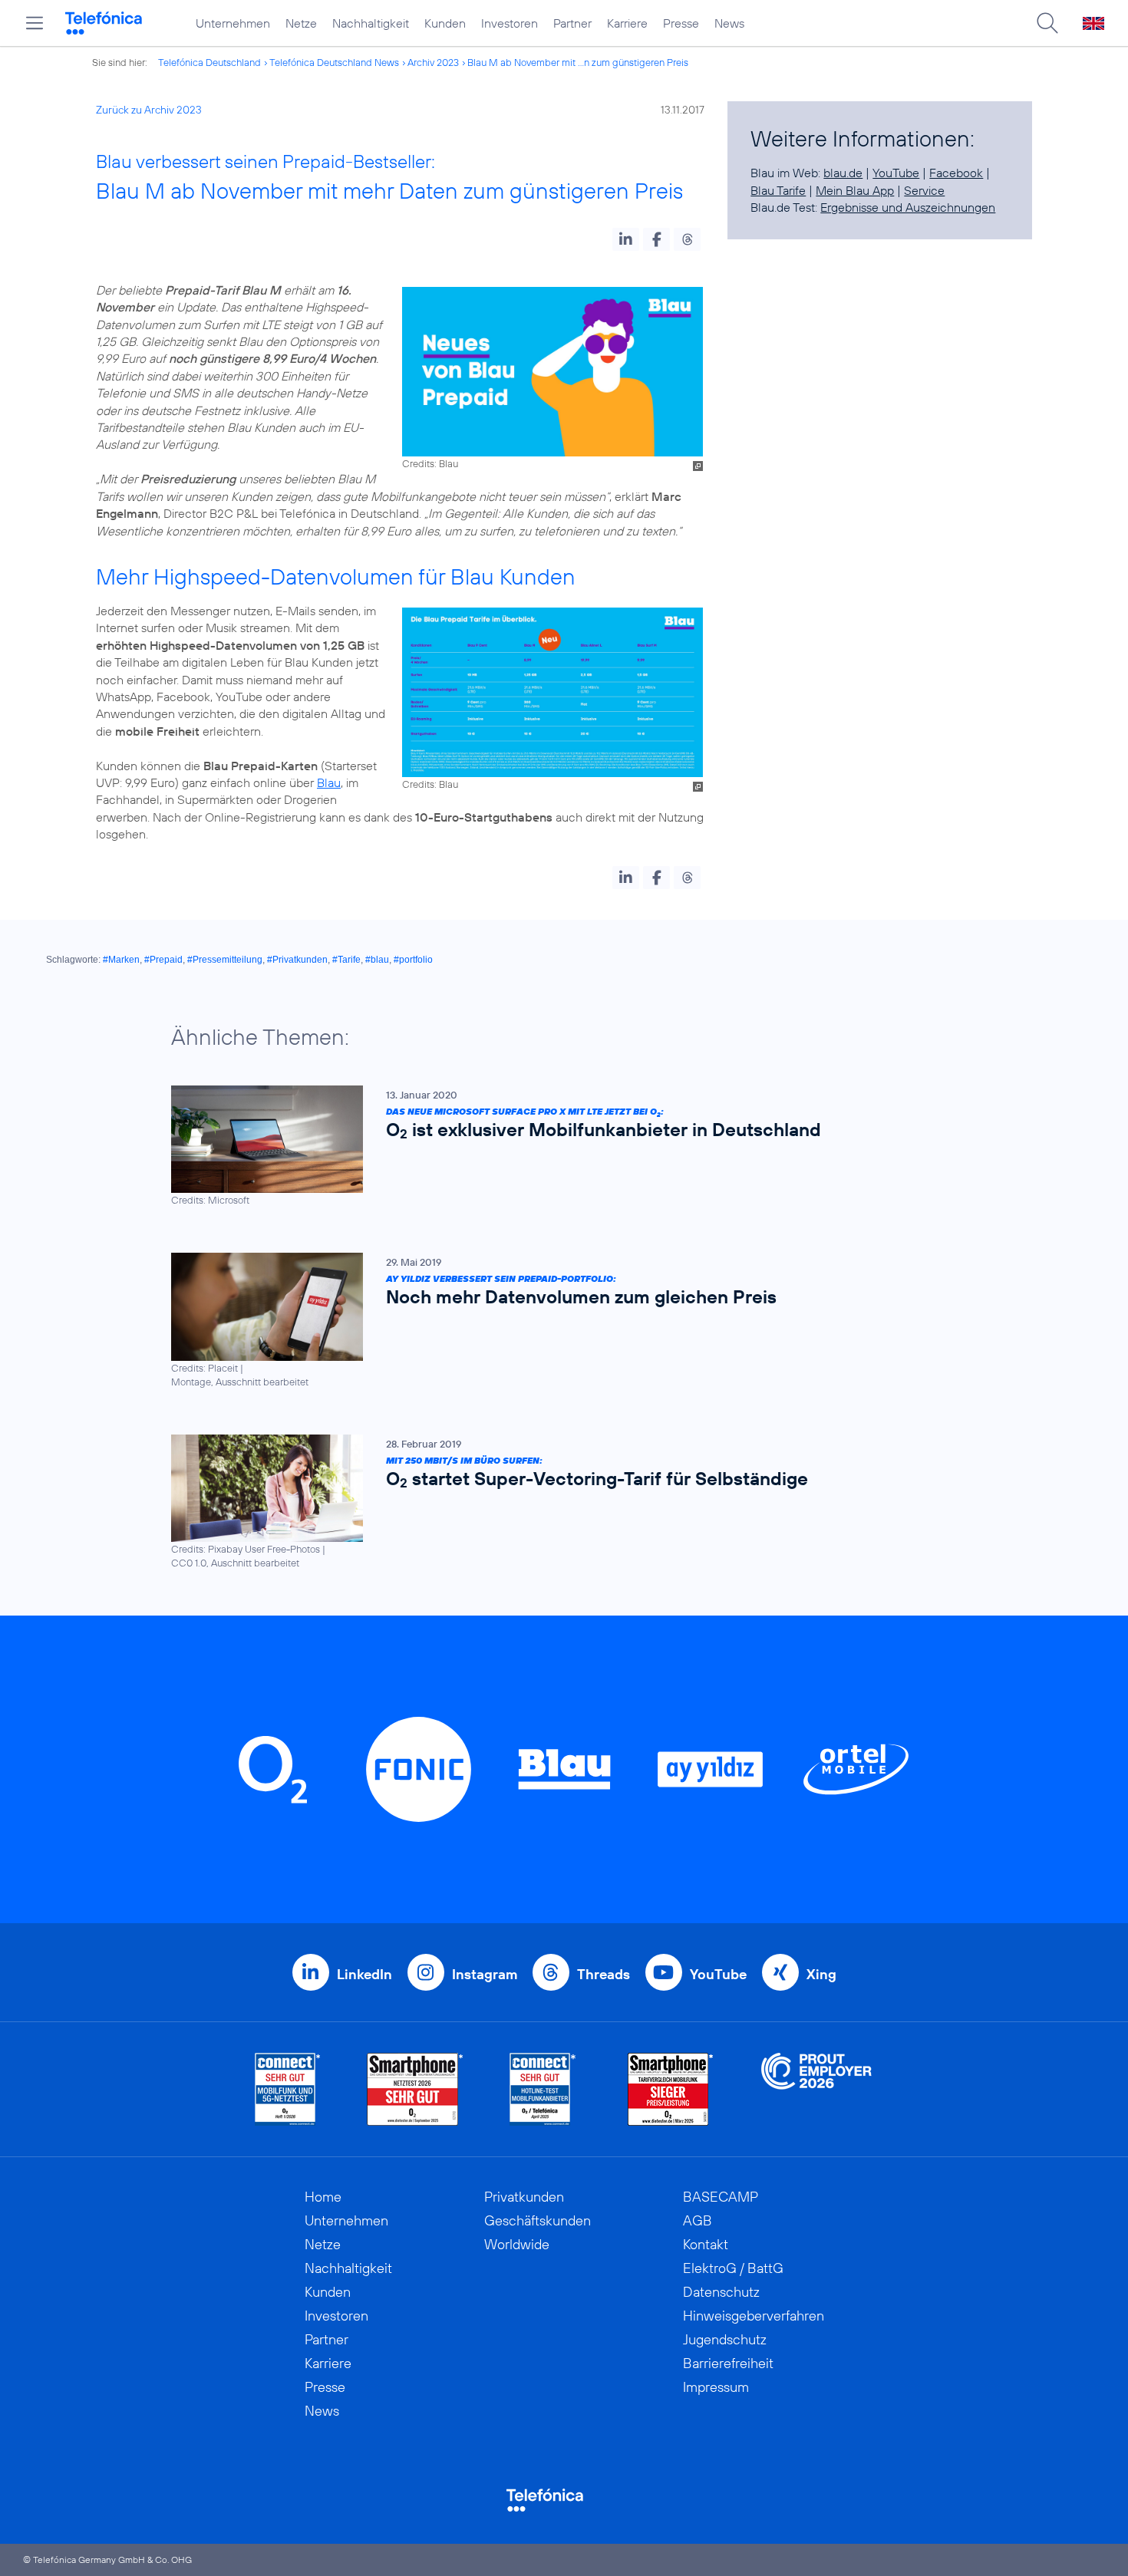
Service (924, 190)
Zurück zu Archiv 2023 (149, 110)
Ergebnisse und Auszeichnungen (908, 207)
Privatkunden (524, 2197)
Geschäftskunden (538, 2220)
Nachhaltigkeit (371, 23)
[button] (626, 239)
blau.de (843, 173)
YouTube (896, 173)
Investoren (510, 23)
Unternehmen (233, 23)
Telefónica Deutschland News (334, 62)
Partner (572, 23)
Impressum (716, 2387)
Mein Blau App (855, 190)
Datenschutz (721, 2292)
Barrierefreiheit (728, 2363)
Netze (301, 23)
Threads (604, 1974)
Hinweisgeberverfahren (754, 2316)
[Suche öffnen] (1047, 23)
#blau (377, 960)
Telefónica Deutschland (209, 62)
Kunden (445, 23)
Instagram (485, 1974)
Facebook (956, 173)
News (729, 23)
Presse (681, 23)
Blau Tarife (778, 190)
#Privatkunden (297, 960)
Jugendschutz (725, 2339)
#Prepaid (163, 960)
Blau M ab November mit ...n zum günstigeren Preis (578, 62)
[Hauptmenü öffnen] (35, 23)
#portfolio (413, 960)
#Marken (121, 960)
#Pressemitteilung (225, 960)
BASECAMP (721, 2197)
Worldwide (517, 2244)
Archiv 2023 (433, 62)
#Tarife (346, 960)
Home (323, 2197)
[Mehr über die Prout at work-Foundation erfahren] (816, 2089)
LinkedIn (364, 1974)
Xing (821, 1974)
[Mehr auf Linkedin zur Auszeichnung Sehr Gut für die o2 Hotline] (543, 2089)
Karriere (627, 23)
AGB (698, 2220)
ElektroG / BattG (733, 2268)
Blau (329, 782)
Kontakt (706, 2244)
